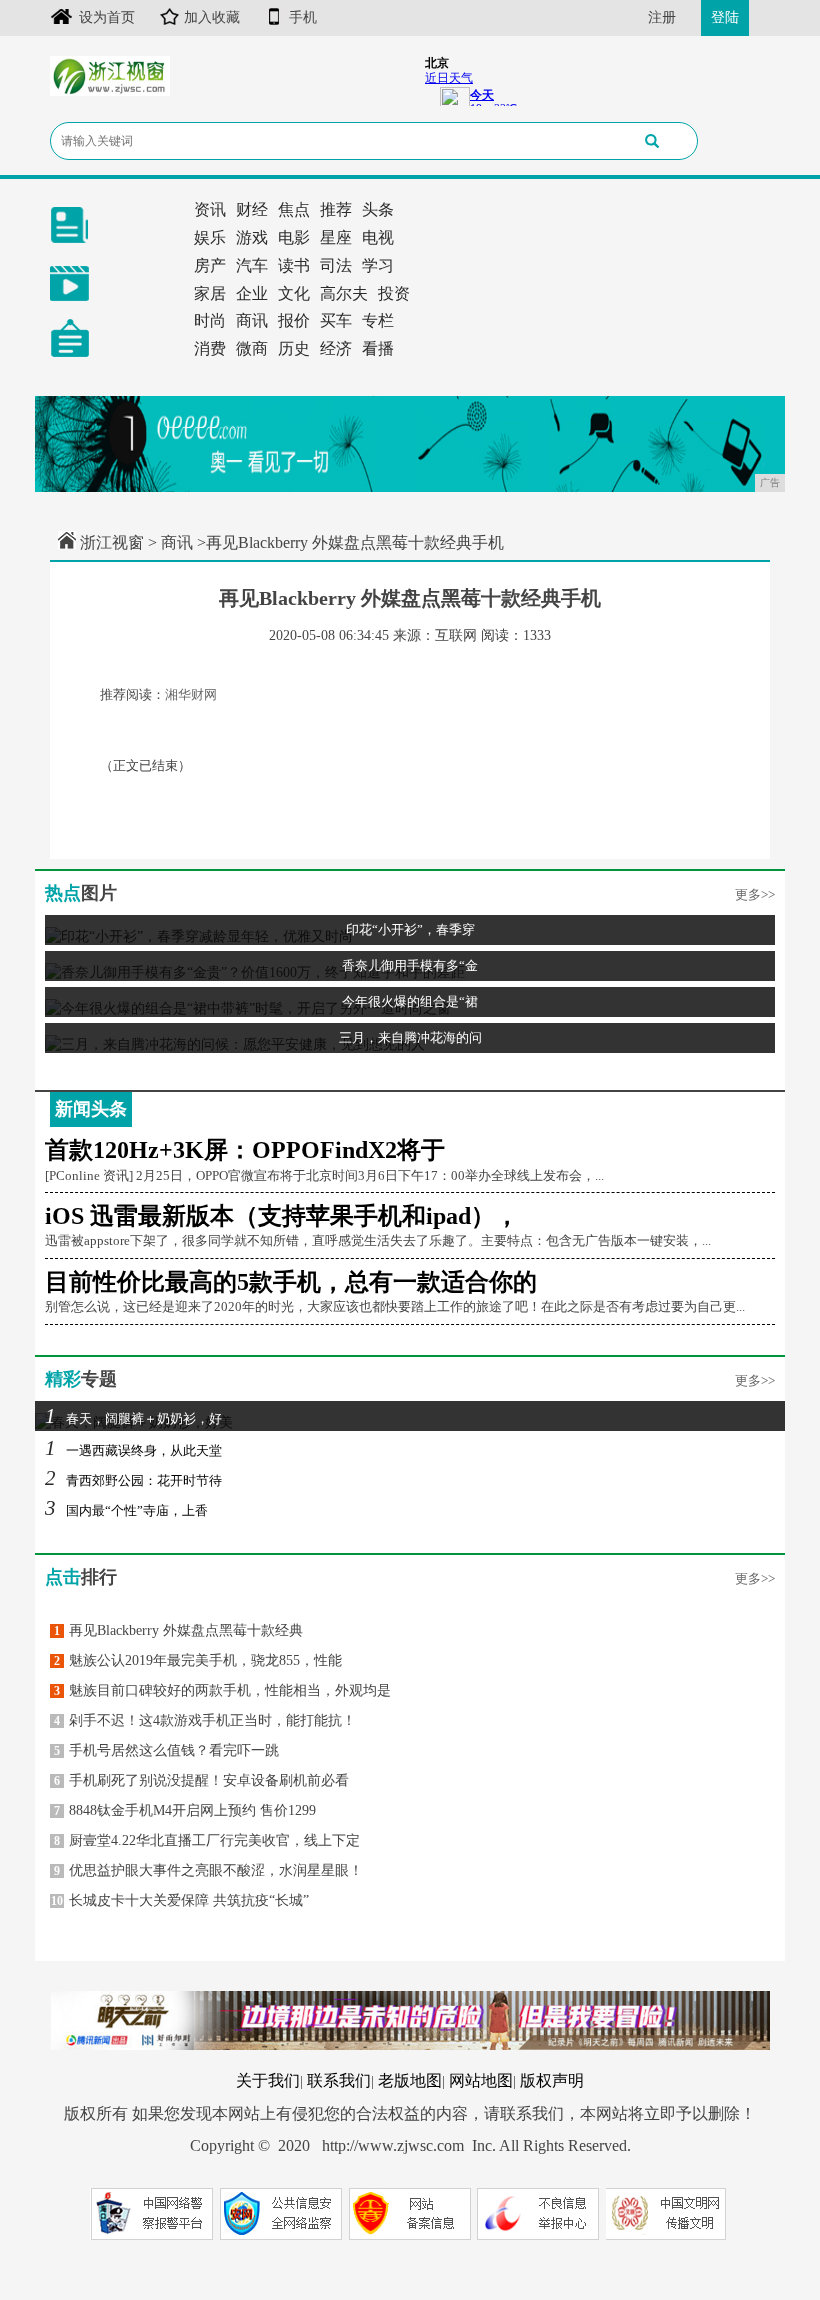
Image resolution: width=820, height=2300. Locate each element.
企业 (252, 293)
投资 (394, 293)
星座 (336, 237)
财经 (252, 209)
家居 (210, 293)
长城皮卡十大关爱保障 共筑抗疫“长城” (180, 1900)
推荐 (336, 209)
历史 (294, 348)
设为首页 (107, 17)
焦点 (294, 209)
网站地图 (481, 2080)
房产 (210, 265)
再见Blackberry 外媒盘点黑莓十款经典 (178, 1630)
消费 (210, 348)
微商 (252, 348)
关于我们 (268, 2080)
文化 (294, 293)
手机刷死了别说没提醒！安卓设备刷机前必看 (201, 1780)
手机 (303, 17)
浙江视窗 (112, 542)
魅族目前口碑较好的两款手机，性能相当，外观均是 (222, 1690)
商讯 (252, 320)
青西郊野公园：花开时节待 (133, 1480)
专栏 (378, 320)
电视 (378, 237)
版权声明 (552, 2080)
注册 (662, 17)
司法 (336, 265)
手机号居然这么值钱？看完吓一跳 (166, 1750)
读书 (294, 265)
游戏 (252, 237)
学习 (378, 265)
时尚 (210, 320)
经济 (336, 348)
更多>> (755, 894)
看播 (378, 348)
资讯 (210, 209)
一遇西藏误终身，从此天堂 (133, 1450)
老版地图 (410, 2080)
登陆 (725, 17)
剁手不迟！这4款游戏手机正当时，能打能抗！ (205, 1720)
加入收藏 (212, 17)
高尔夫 (344, 293)
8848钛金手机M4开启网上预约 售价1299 (185, 1810)
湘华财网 (191, 694)
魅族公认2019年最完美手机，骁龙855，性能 (198, 1660)
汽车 (252, 265)
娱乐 (210, 237)
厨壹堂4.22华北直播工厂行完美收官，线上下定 (207, 1840)
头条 (378, 209)
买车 (336, 320)
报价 (294, 320)
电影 (294, 237)
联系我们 (339, 2080)
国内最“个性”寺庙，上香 (126, 1510)
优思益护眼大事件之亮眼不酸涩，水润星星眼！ (208, 1870)
